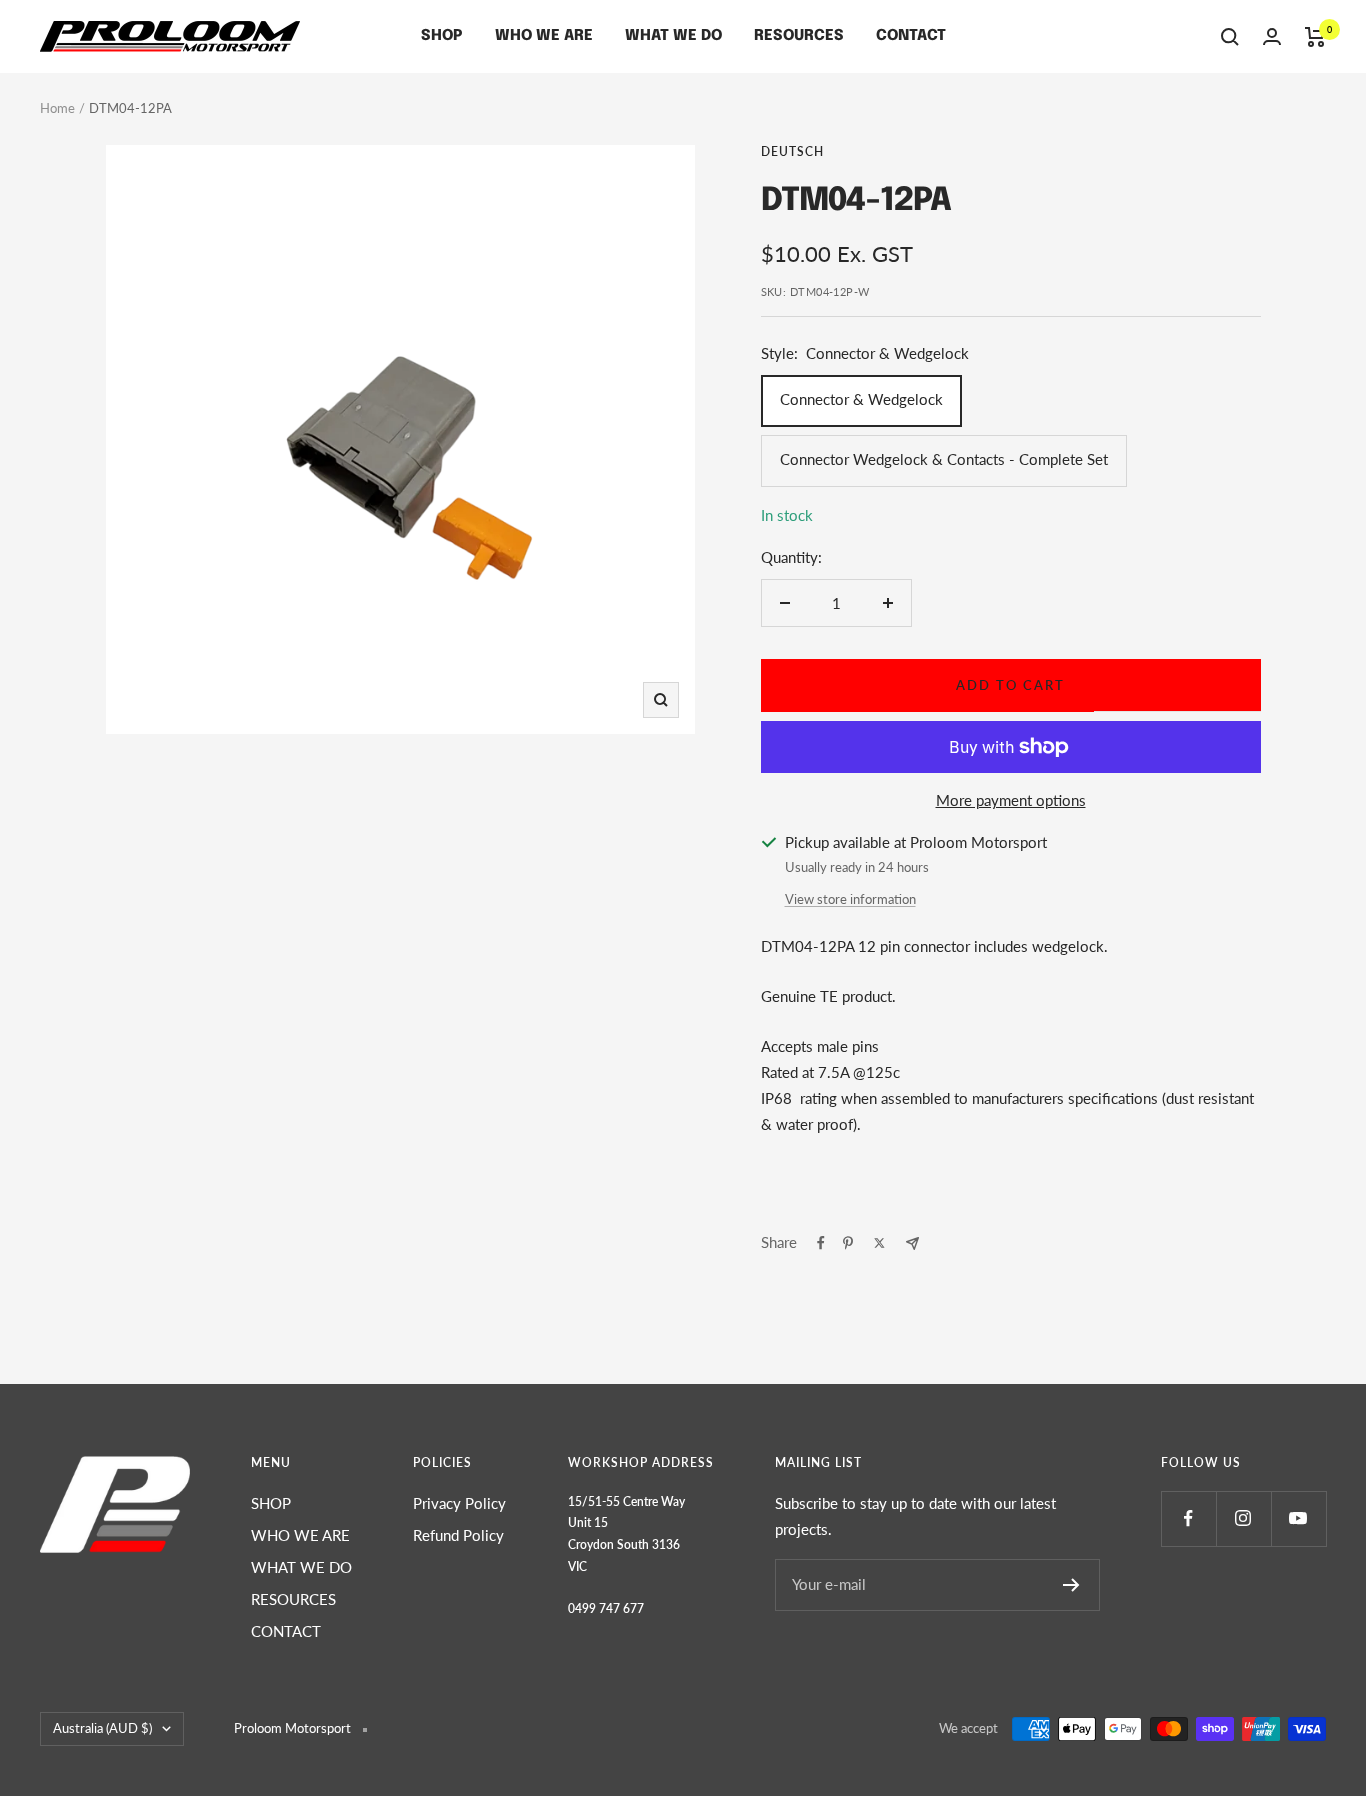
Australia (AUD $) (102, 1728)
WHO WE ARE (544, 36)
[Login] (1272, 36)
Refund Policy (458, 1535)
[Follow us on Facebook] (1188, 1518)
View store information (850, 899)
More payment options (1011, 800)
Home (57, 108)
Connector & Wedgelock (861, 399)
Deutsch (792, 151)
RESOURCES (799, 36)
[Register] (1071, 1585)
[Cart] (1315, 37)
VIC (577, 1566)
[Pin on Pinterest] (848, 1243)
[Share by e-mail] (912, 1243)
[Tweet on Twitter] (879, 1243)
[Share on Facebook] (821, 1243)
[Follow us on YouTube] (1298, 1518)
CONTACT (911, 36)
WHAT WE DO (673, 36)
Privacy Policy (459, 1503)
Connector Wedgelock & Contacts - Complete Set (944, 459)
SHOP (442, 36)
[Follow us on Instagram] (1243, 1518)
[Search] (1230, 37)
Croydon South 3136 (624, 1544)
